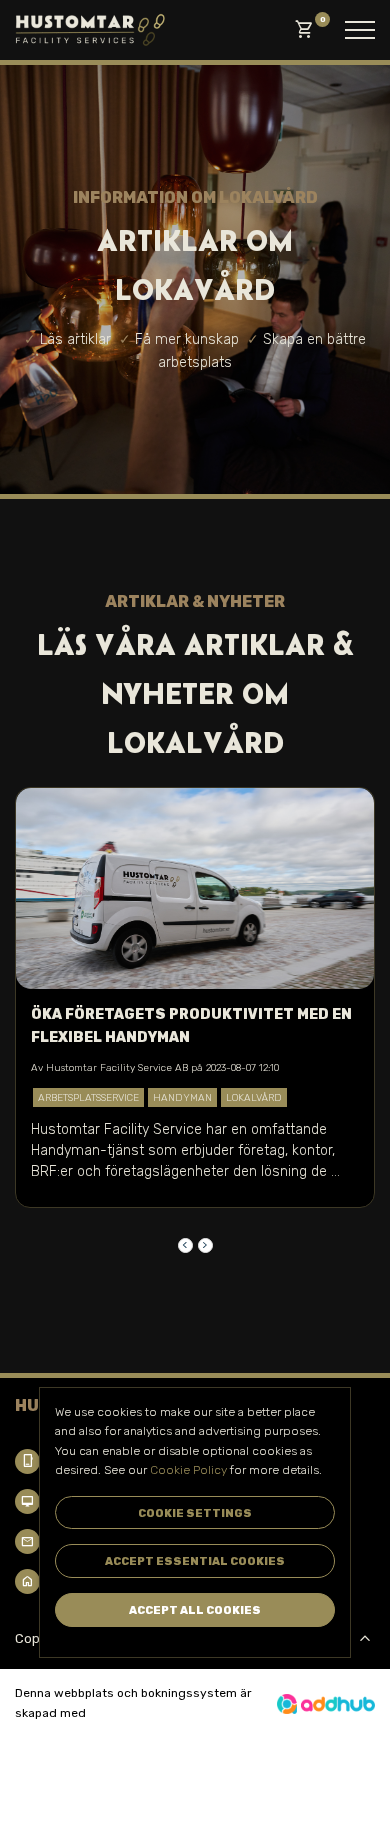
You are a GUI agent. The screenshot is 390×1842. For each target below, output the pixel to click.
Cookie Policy (188, 1470)
